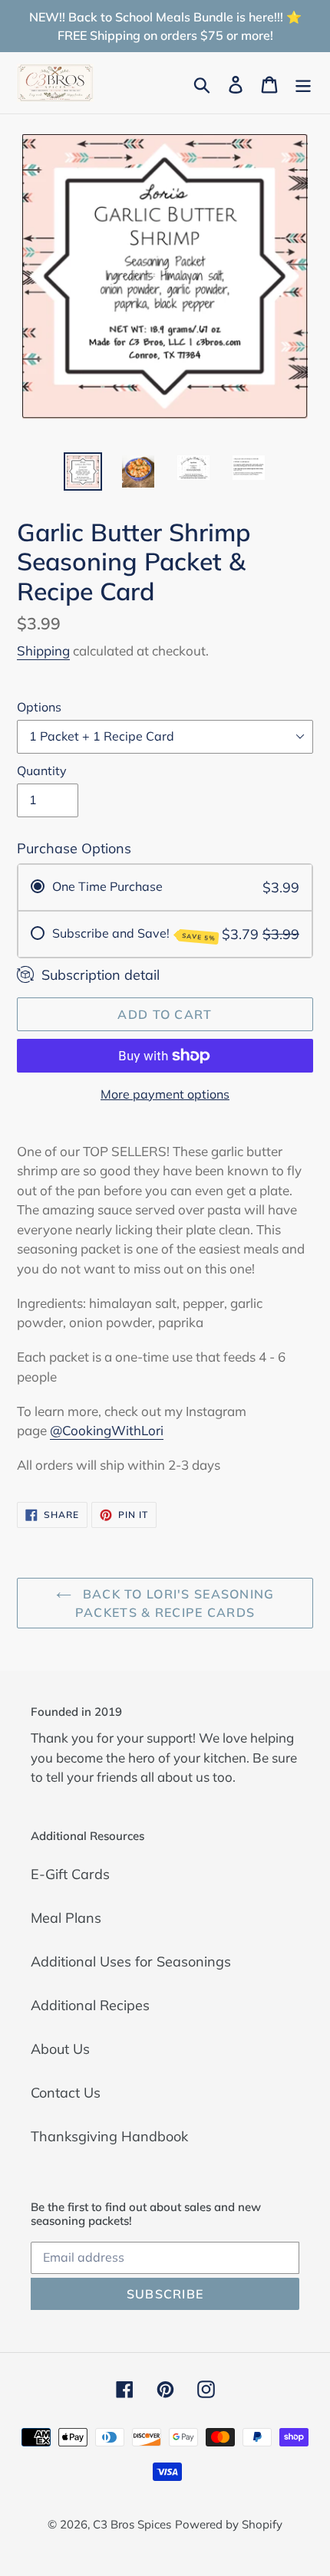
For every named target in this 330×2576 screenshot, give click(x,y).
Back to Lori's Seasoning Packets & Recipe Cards (175, 1603)
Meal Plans (66, 1918)
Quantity (42, 770)
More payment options (165, 1094)
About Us (60, 2049)
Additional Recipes (90, 2005)
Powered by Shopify (229, 2524)
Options (39, 707)
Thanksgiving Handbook (109, 2136)
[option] (83, 472)
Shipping (43, 651)
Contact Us (66, 2093)
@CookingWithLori (107, 1430)
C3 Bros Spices (132, 2524)
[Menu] (303, 83)
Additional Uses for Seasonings (131, 1962)
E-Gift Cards (70, 1874)
